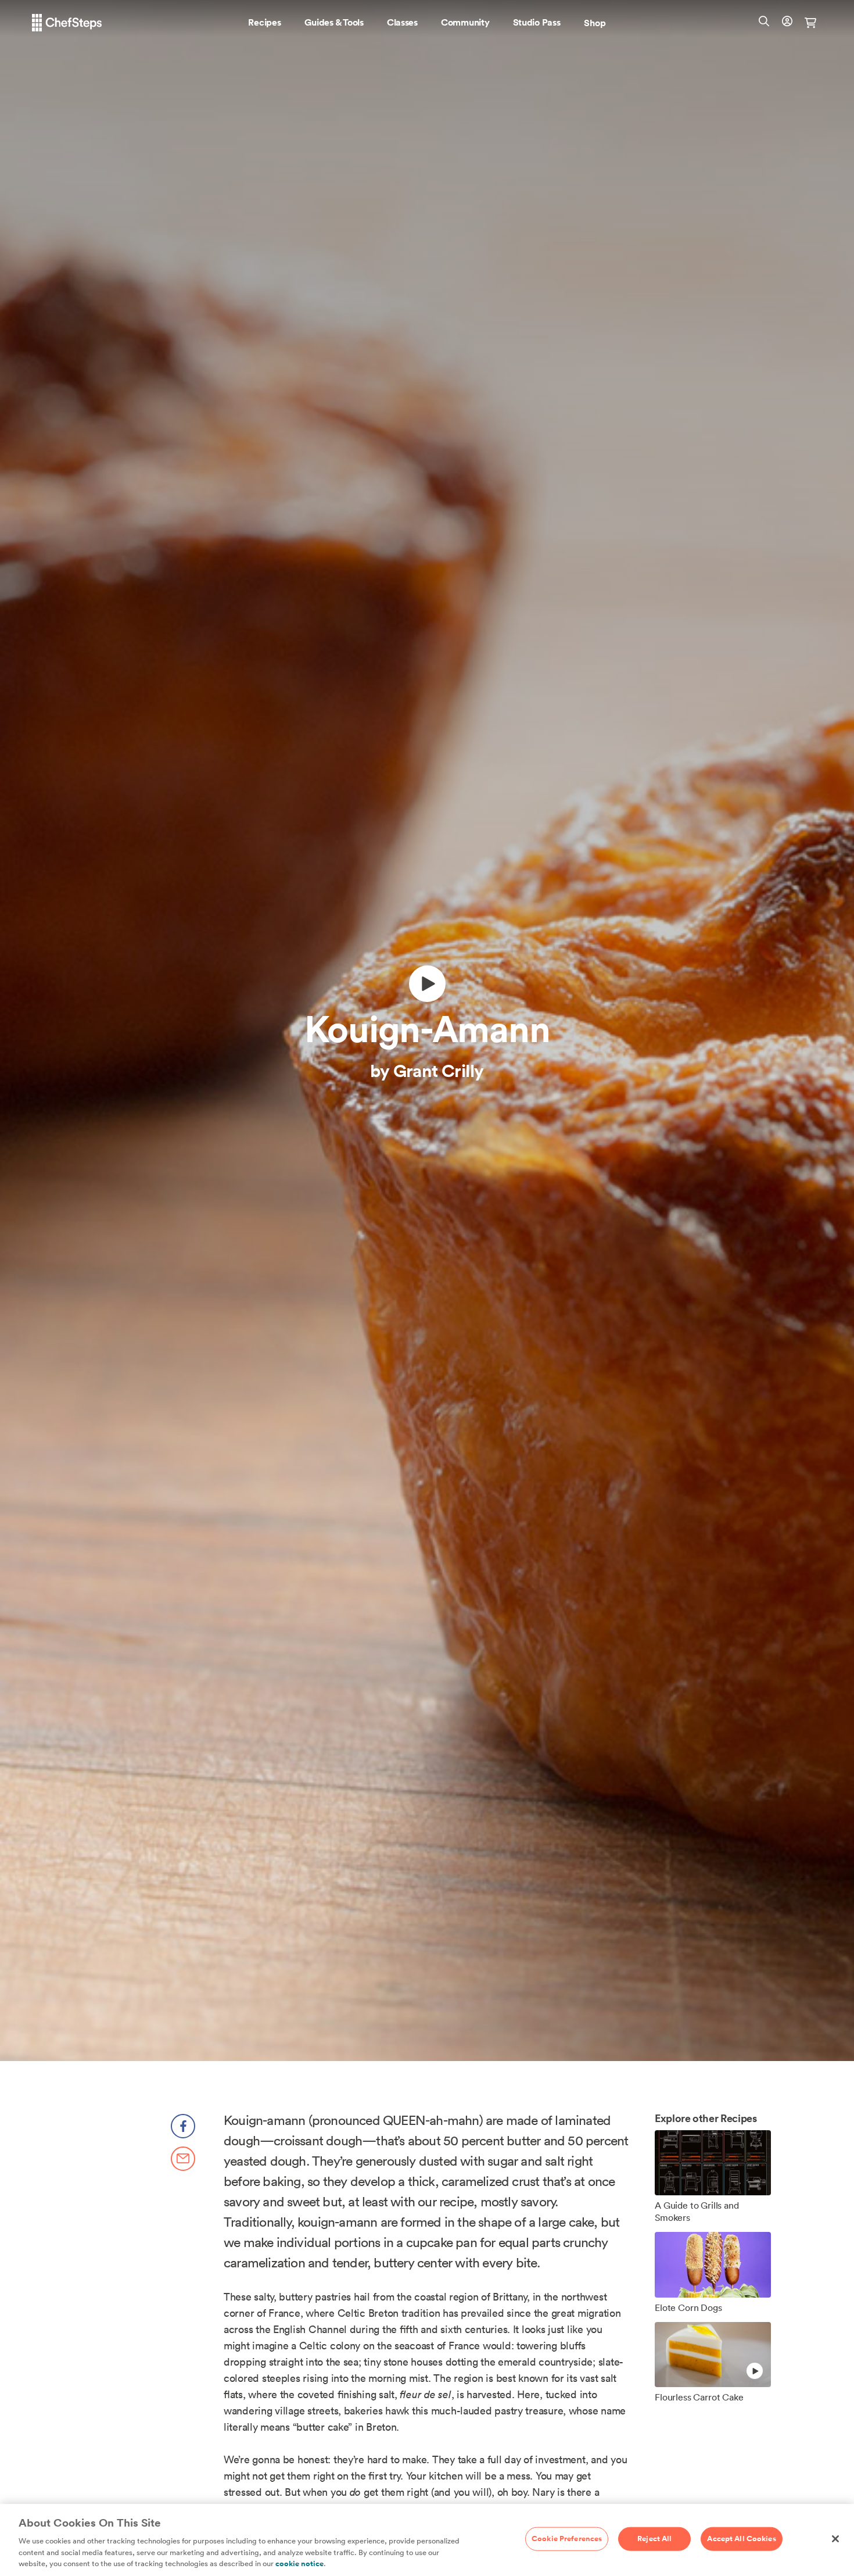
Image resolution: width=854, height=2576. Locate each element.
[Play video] (427, 984)
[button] (264, 23)
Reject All (654, 2538)
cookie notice (299, 2564)
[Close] (835, 2539)
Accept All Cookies (741, 2538)
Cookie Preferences (567, 2538)
